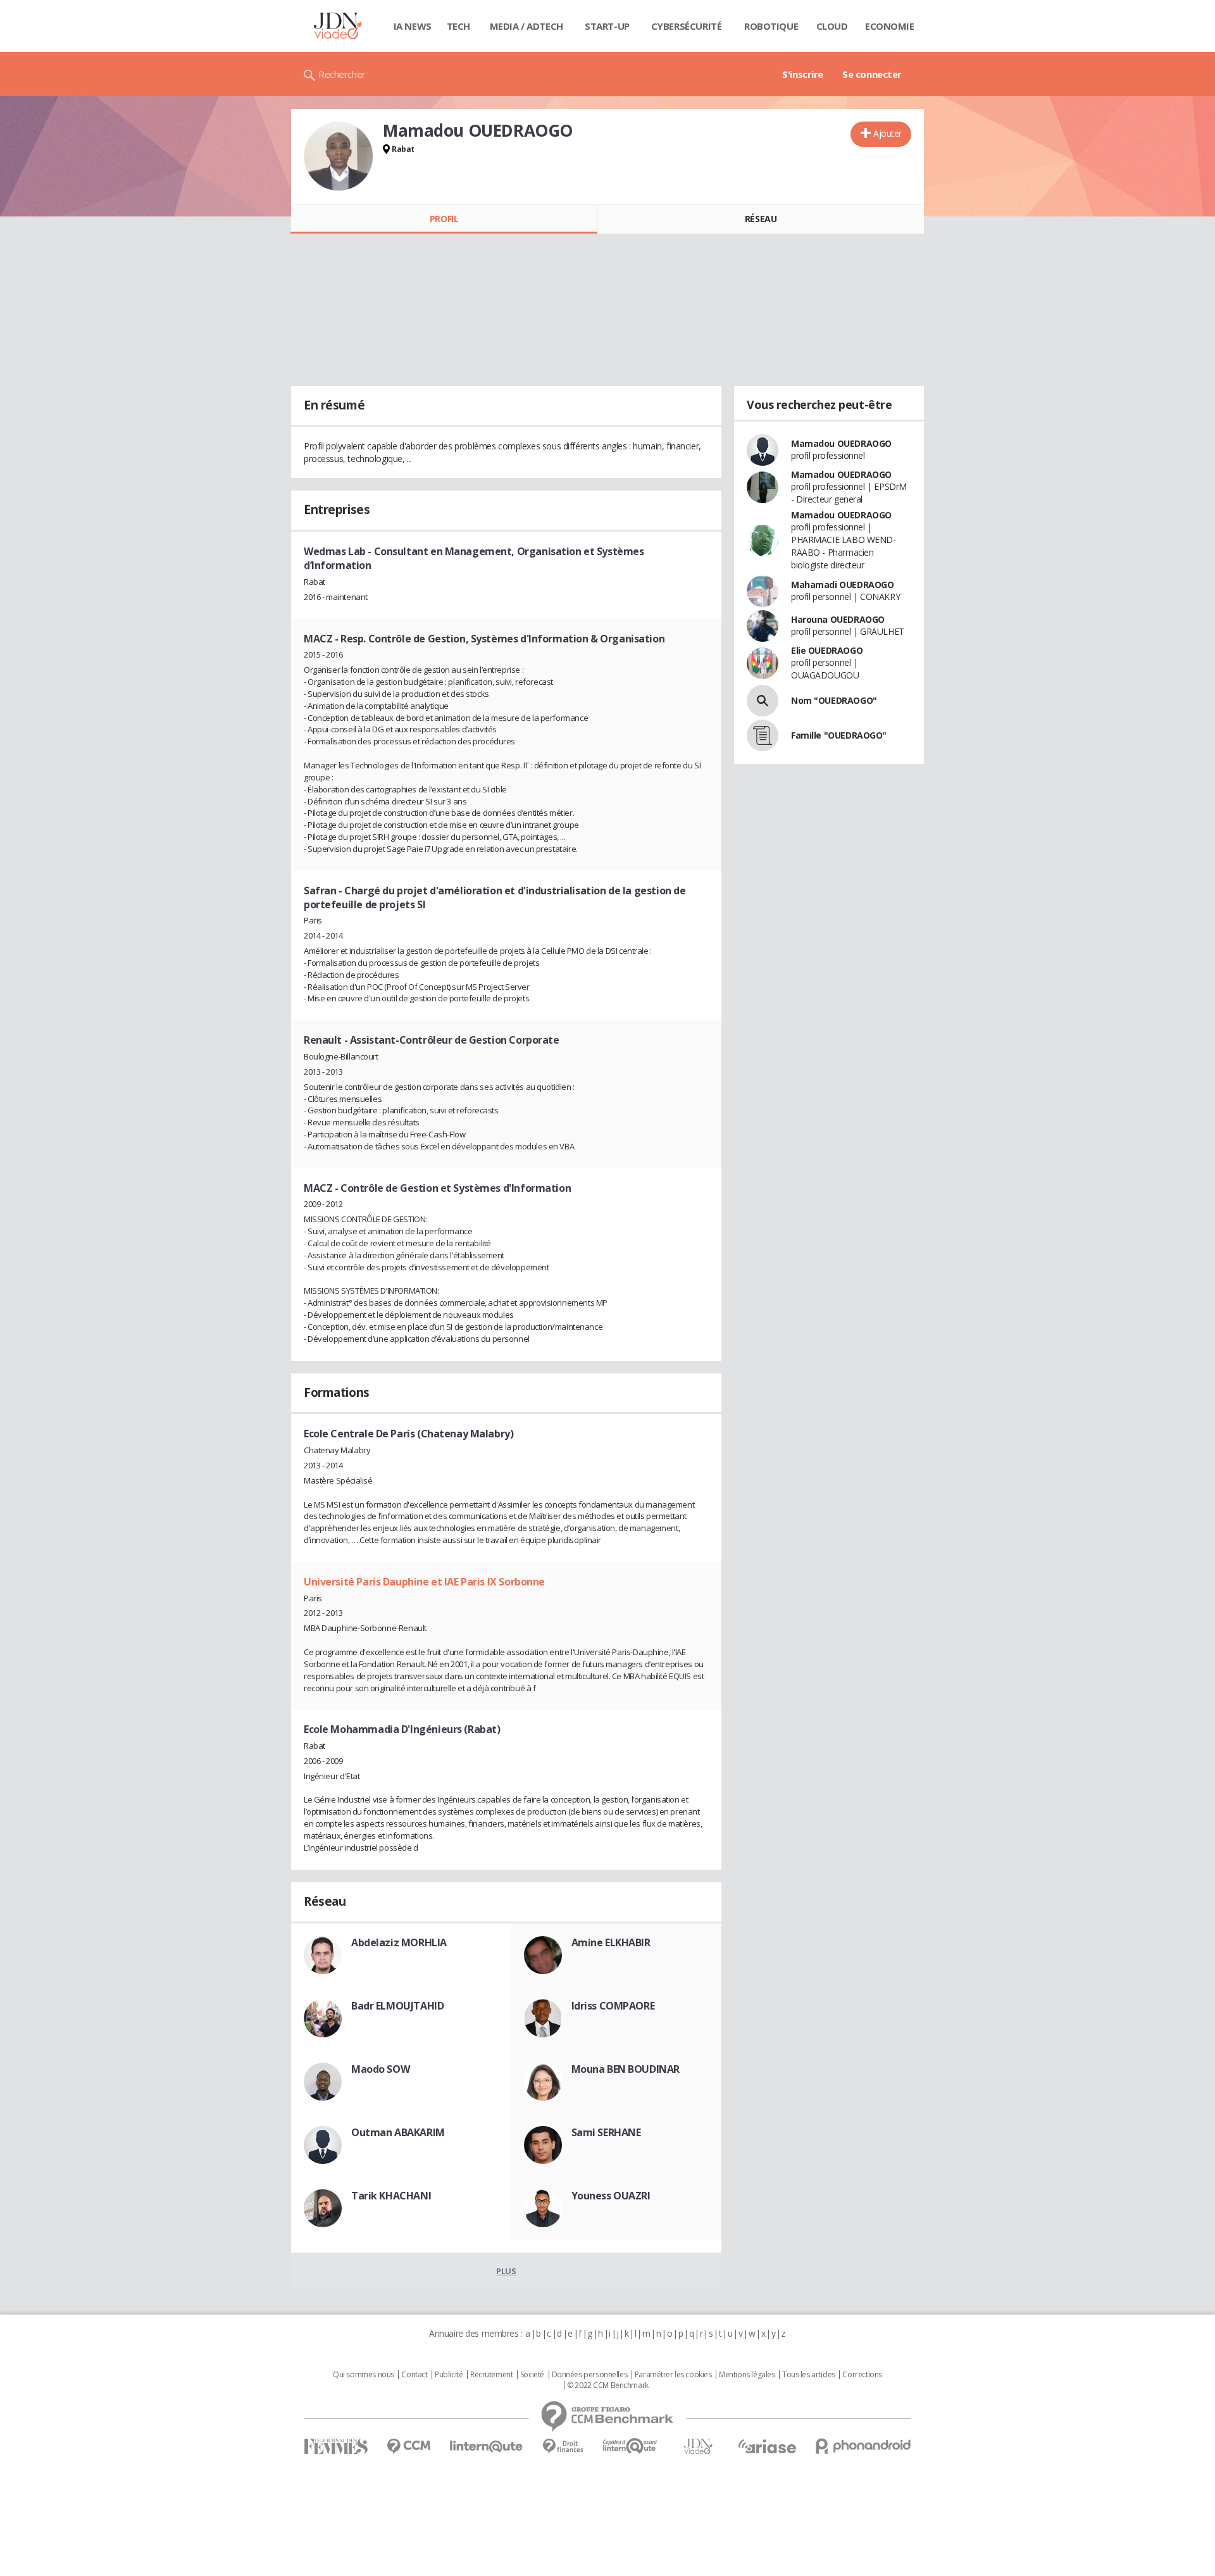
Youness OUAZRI (611, 2196)
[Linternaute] (487, 2447)
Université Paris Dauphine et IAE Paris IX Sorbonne (424, 1582)
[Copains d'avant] (631, 2446)
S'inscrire (803, 74)
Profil (444, 219)
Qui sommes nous (364, 2375)
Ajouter (888, 133)
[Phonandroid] (863, 2446)
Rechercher (342, 74)
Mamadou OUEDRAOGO (841, 443)
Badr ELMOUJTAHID (397, 2006)
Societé (532, 2375)
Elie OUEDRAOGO (827, 650)
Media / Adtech (526, 26)
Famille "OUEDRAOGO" (839, 735)
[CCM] (408, 2447)
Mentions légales (747, 2375)
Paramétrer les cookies (673, 2375)
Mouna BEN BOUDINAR (626, 2069)
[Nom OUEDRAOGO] (763, 701)
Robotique (771, 26)
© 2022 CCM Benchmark (608, 2385)
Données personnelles (590, 2375)
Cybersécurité (687, 26)
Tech (458, 26)
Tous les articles (809, 2375)
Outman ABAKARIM (398, 2132)
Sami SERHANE (606, 2132)
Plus (506, 2271)
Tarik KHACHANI (391, 2196)
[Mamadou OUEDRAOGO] (339, 156)
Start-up (607, 26)
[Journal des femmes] (336, 2447)
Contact (414, 2375)
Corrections (862, 2375)
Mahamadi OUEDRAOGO (842, 585)
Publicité (449, 2375)
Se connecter (872, 74)
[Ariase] (767, 2446)
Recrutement (491, 2375)
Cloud (832, 26)
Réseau (761, 219)
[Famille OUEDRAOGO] (763, 735)
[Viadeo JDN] (698, 2447)
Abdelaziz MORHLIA (399, 1942)
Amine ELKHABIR (611, 1942)
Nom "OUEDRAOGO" (834, 700)
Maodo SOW (380, 2069)
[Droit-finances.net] (563, 2447)
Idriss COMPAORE (613, 2006)
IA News (413, 26)
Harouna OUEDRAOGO (838, 619)
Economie (890, 26)
